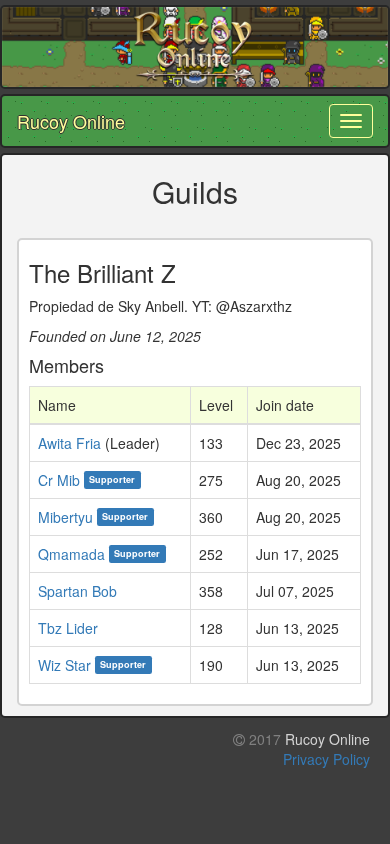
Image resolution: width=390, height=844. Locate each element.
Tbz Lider (68, 628)
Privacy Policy (326, 759)
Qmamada (71, 554)
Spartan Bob (77, 591)
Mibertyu (65, 517)
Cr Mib (59, 480)
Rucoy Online (71, 121)
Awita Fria (69, 443)
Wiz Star (64, 665)
